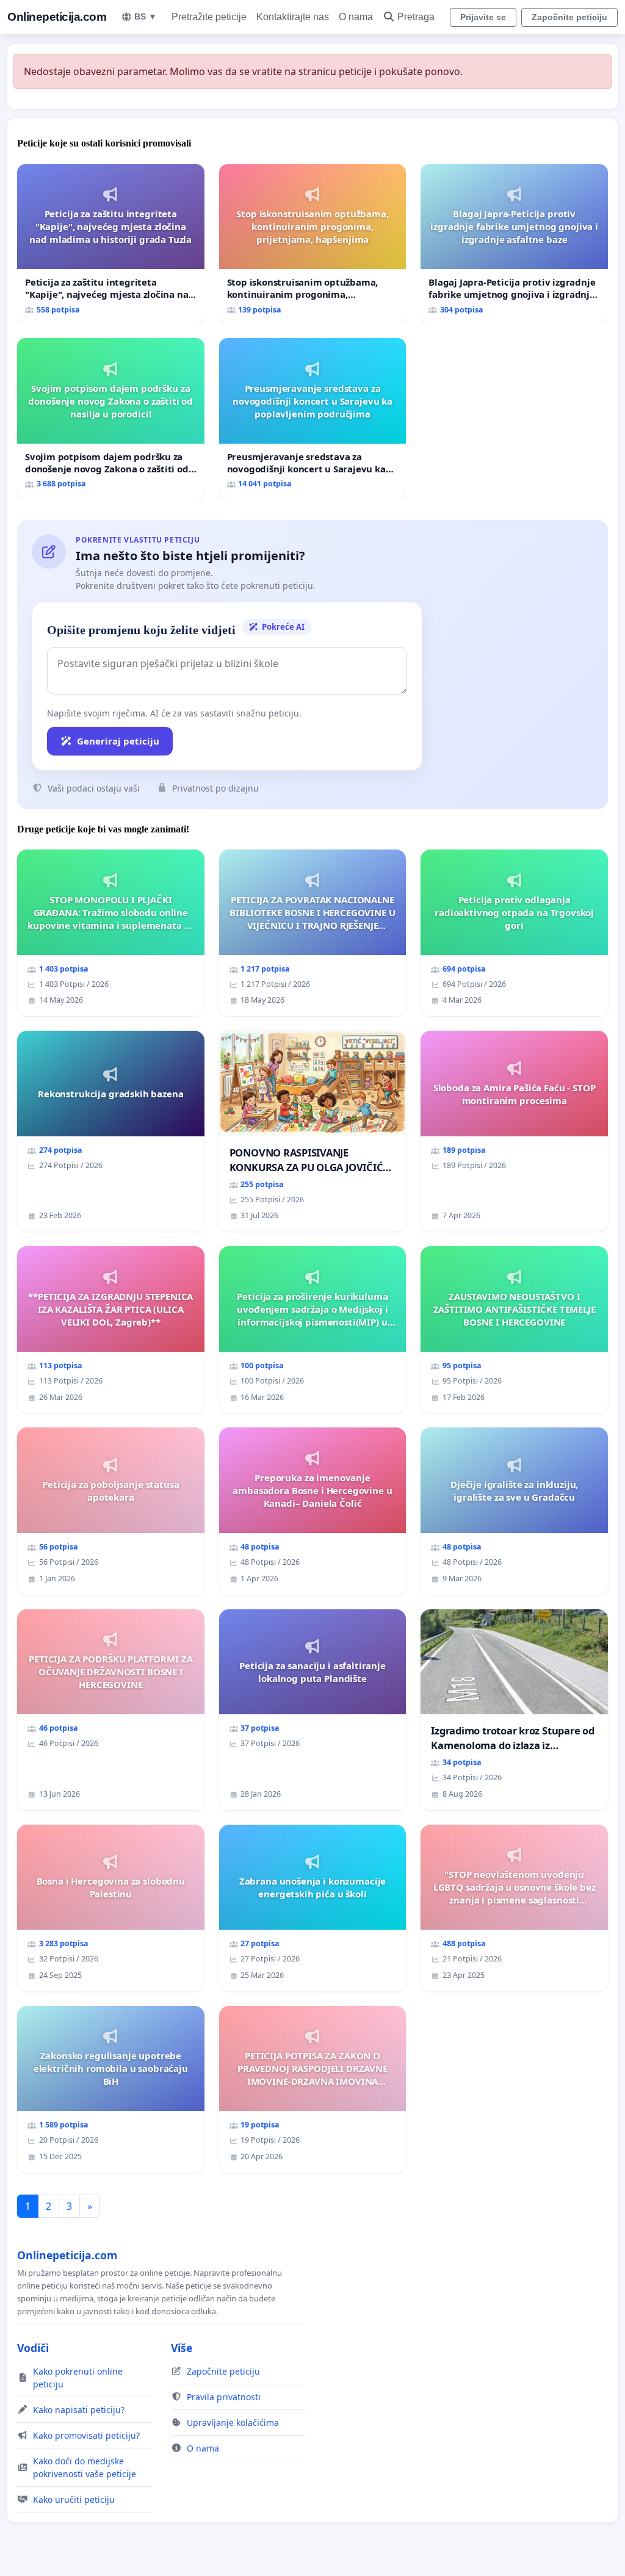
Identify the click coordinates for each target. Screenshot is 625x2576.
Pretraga (416, 17)
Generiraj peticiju (118, 741)
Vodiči (33, 2348)
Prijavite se (483, 17)
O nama (356, 17)
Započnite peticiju (569, 17)
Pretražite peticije (209, 17)
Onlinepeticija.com (57, 17)
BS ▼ (146, 16)
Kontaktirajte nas (293, 17)
